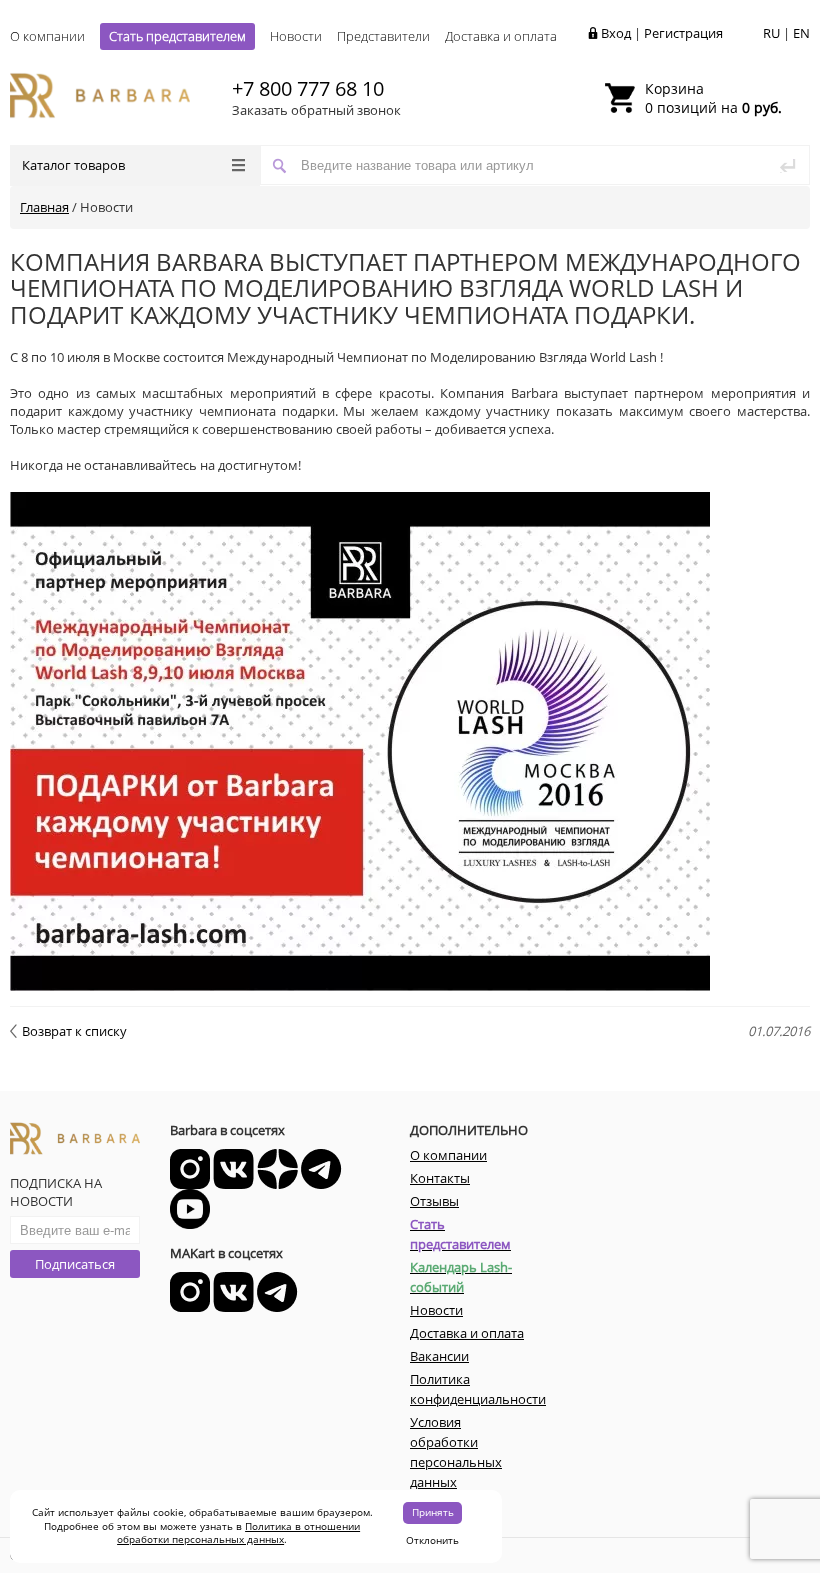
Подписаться (75, 1264)
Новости (296, 36)
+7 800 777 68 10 (308, 88)
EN (801, 33)
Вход (616, 33)
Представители (383, 36)
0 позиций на (713, 98)
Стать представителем (177, 36)
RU (771, 33)
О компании (47, 36)
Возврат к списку (74, 1031)
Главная (44, 207)
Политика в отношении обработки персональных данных (238, 1533)
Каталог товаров (73, 165)
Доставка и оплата (501, 36)
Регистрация (683, 33)
